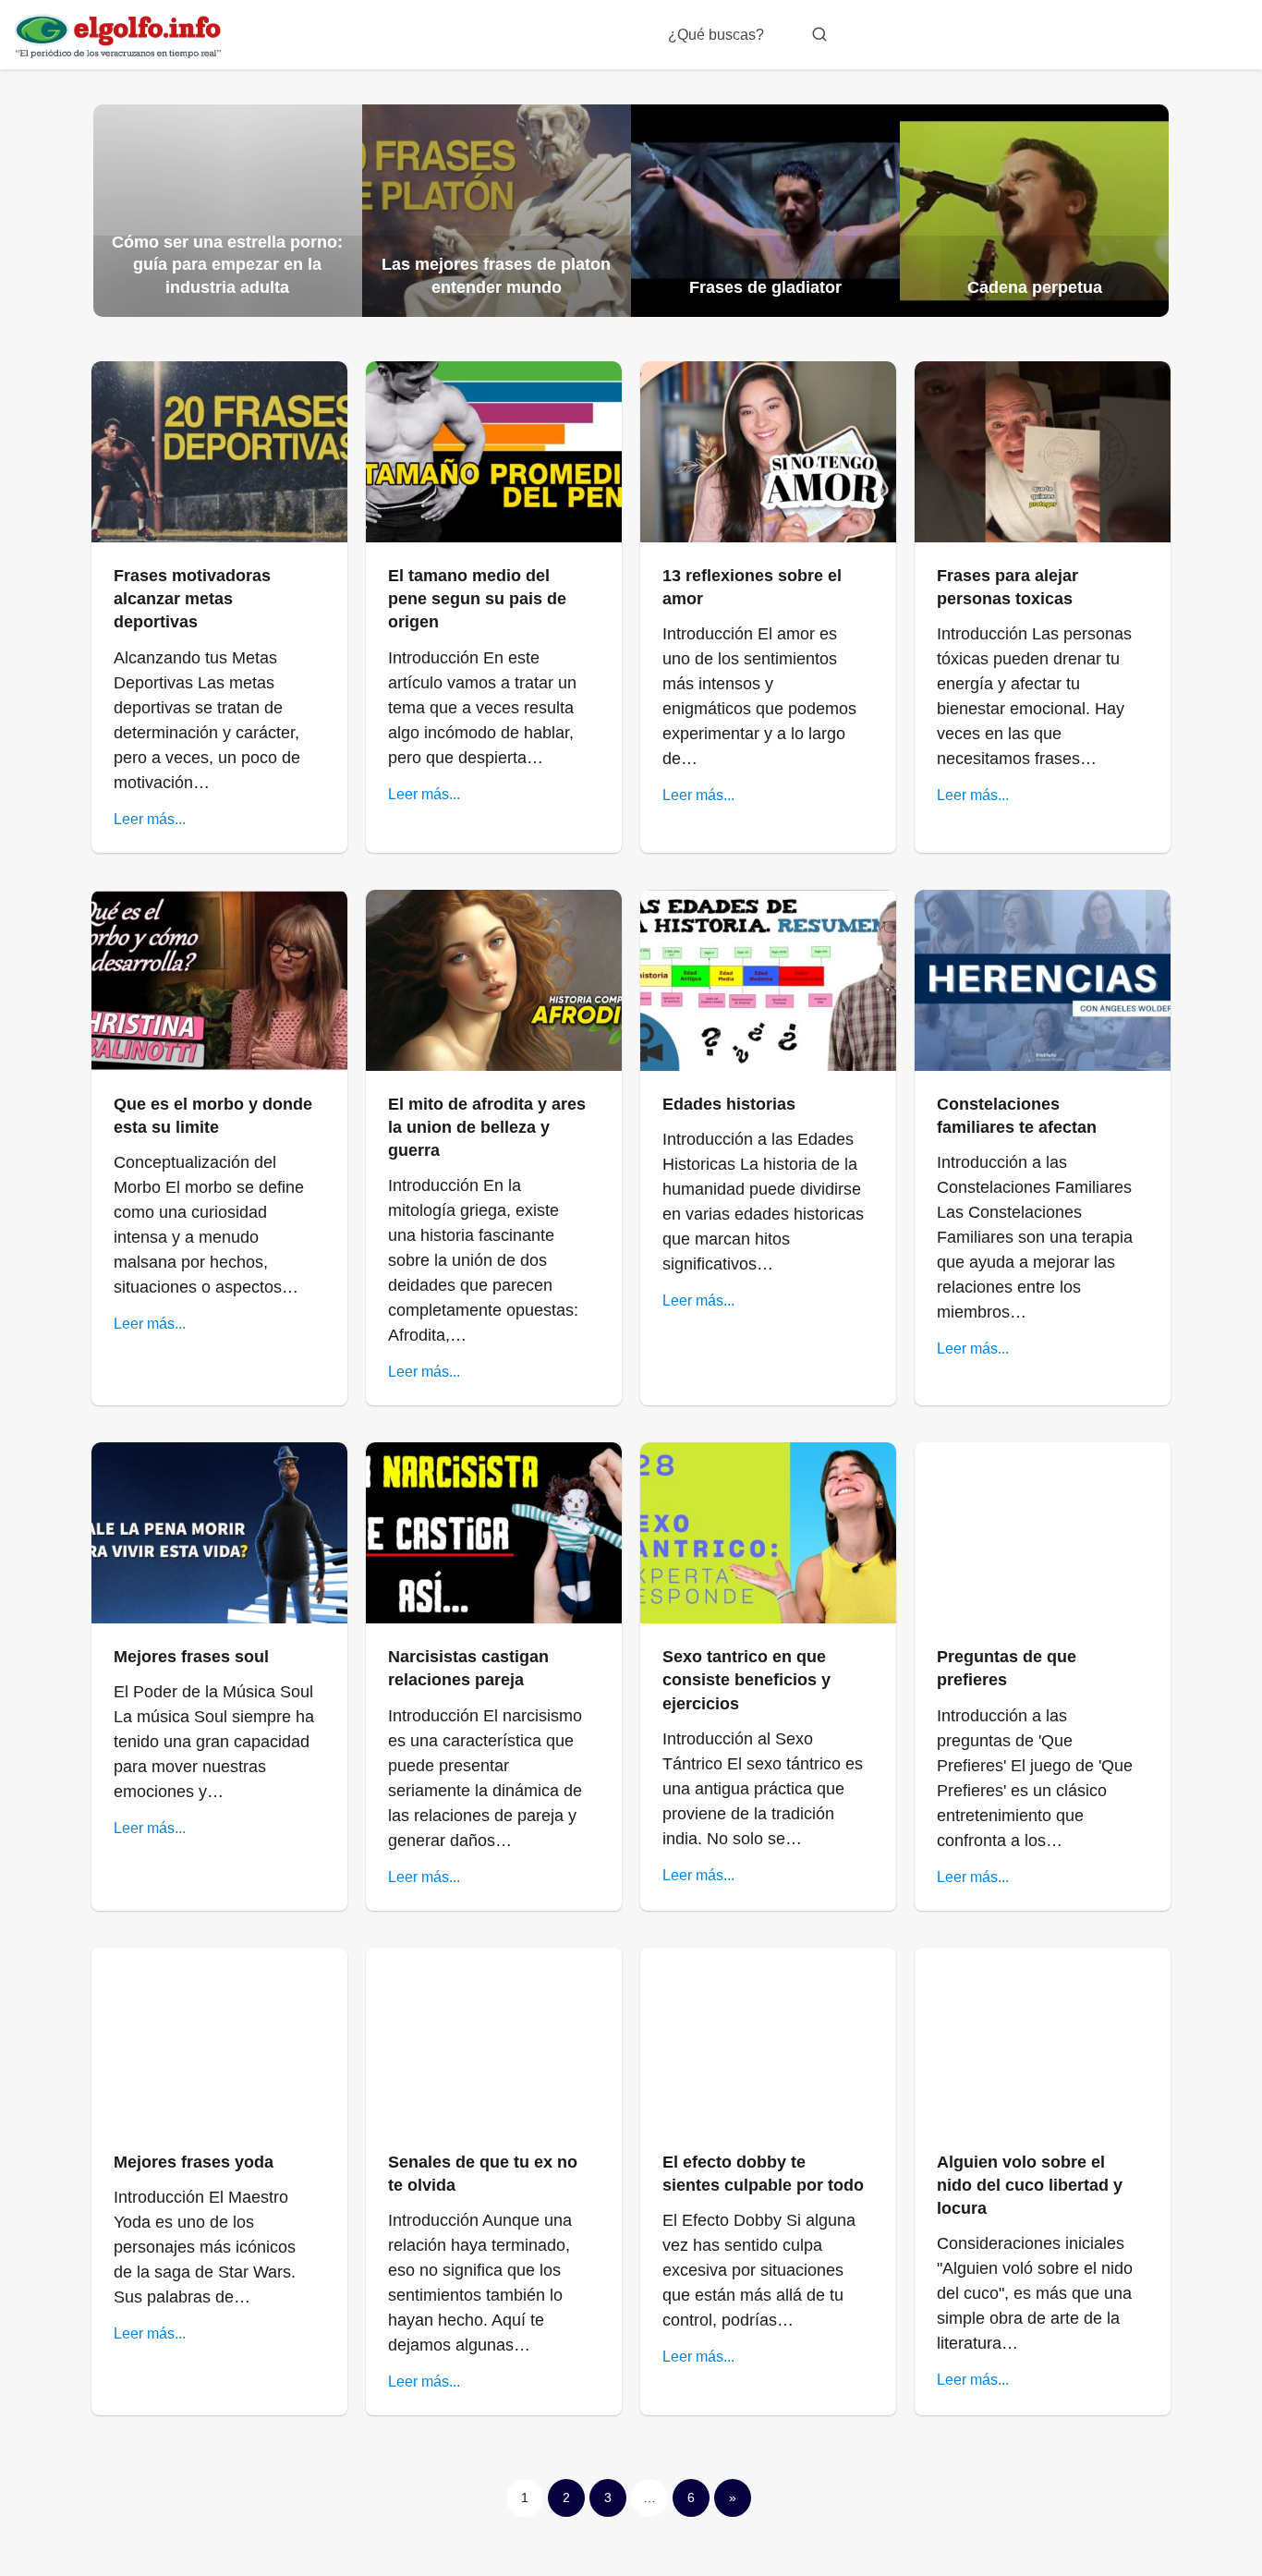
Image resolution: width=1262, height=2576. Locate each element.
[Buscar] (819, 34)
